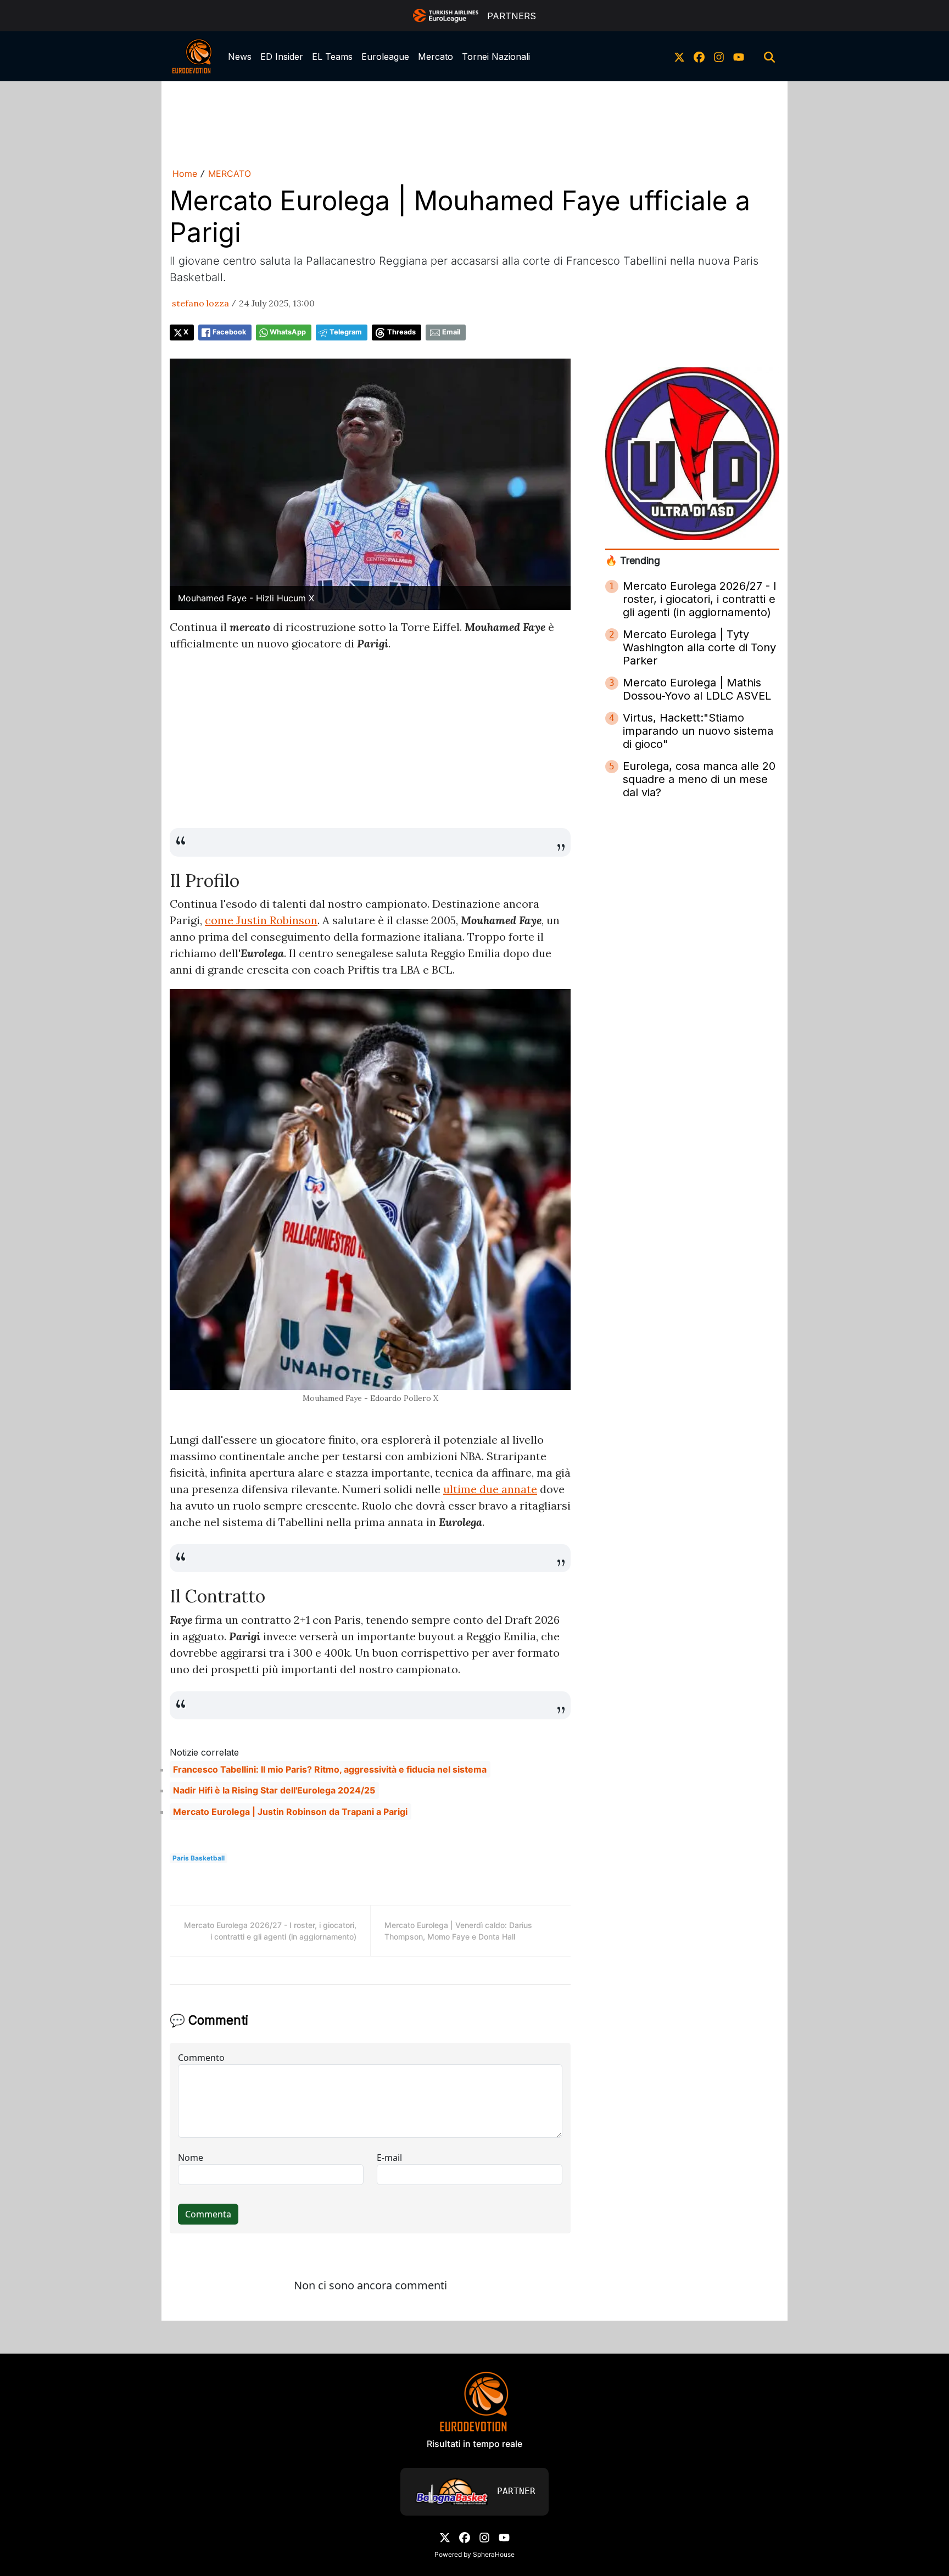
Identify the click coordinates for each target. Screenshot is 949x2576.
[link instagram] (719, 57)
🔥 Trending (633, 560)
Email (451, 332)
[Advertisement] (474, 122)
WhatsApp (288, 332)
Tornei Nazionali (496, 57)
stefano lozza (200, 303)
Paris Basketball (199, 1858)
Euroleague (385, 57)
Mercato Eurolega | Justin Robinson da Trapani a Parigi (290, 1812)
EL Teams (332, 57)
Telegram (346, 332)
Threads (401, 332)
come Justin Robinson (261, 920)
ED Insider (282, 57)
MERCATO (230, 174)
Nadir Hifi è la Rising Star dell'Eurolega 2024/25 (274, 1790)
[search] (769, 57)
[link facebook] (699, 57)
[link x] (679, 57)
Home (185, 174)
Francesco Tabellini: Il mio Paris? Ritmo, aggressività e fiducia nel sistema (330, 1769)
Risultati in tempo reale (474, 2444)
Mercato (436, 57)
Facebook (229, 332)
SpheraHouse (494, 2554)
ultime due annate (490, 1489)
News (240, 57)
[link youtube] (739, 57)
